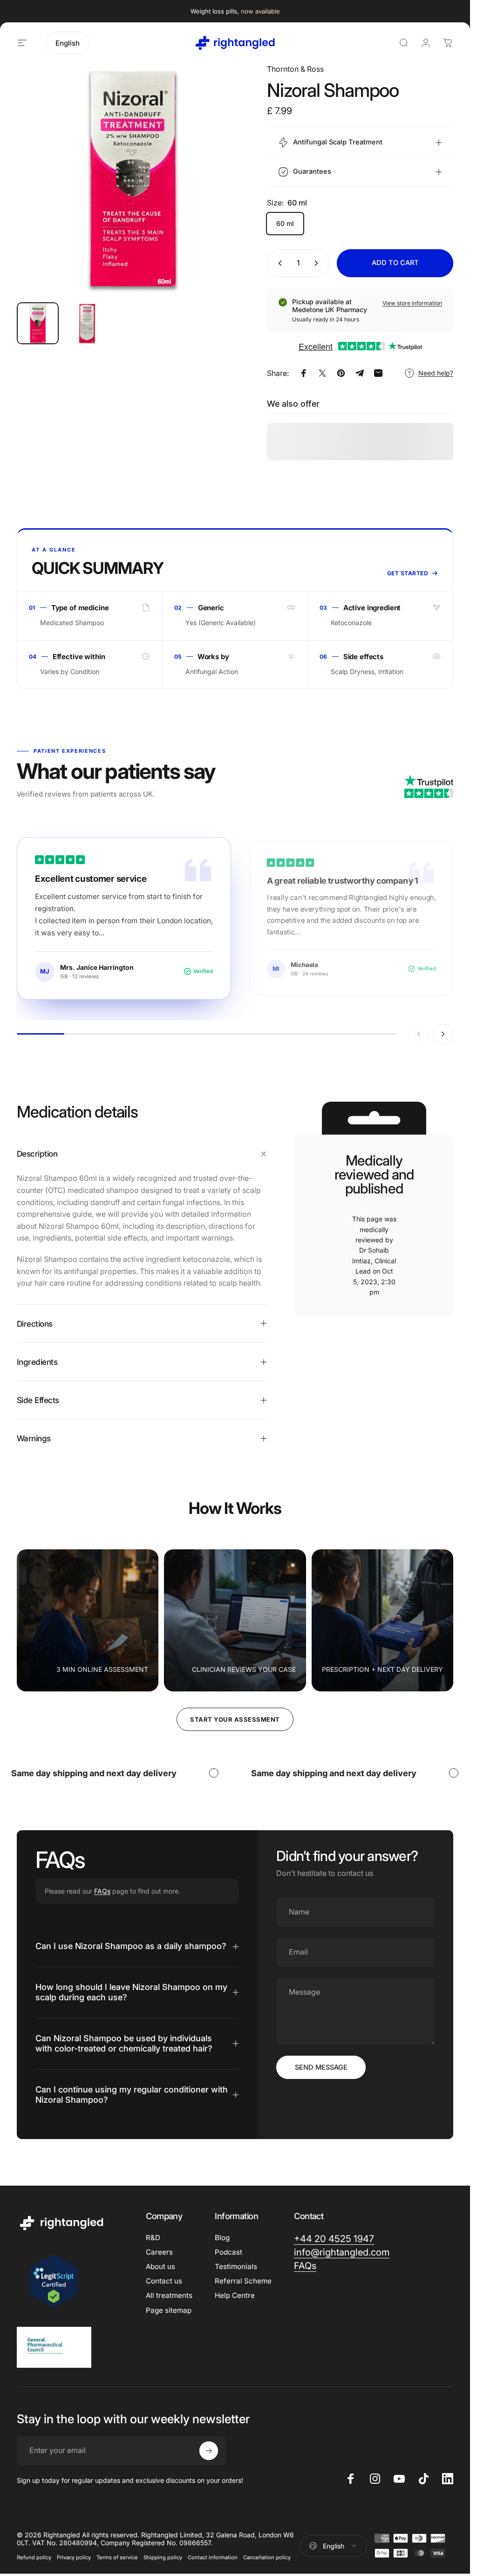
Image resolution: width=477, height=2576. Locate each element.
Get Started (408, 573)
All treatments (169, 2295)
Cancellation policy (267, 2557)
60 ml (285, 223)
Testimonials (236, 2266)
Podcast (228, 2252)
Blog (222, 2238)
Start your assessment (235, 1719)
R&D (153, 2238)
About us (160, 2266)
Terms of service (117, 2557)
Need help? (436, 373)
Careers (159, 2252)
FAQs (102, 1891)
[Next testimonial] (443, 1034)
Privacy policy (74, 2557)
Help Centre (235, 2295)
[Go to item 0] (38, 323)
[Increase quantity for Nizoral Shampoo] (318, 263)
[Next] (226, 194)
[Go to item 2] (87, 323)
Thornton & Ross (295, 69)
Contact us (164, 2281)
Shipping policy (163, 2557)
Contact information (213, 2557)
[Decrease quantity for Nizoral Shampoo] (278, 263)
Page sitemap (169, 2310)
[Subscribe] (209, 2451)
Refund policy (34, 2557)
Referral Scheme (243, 2281)
